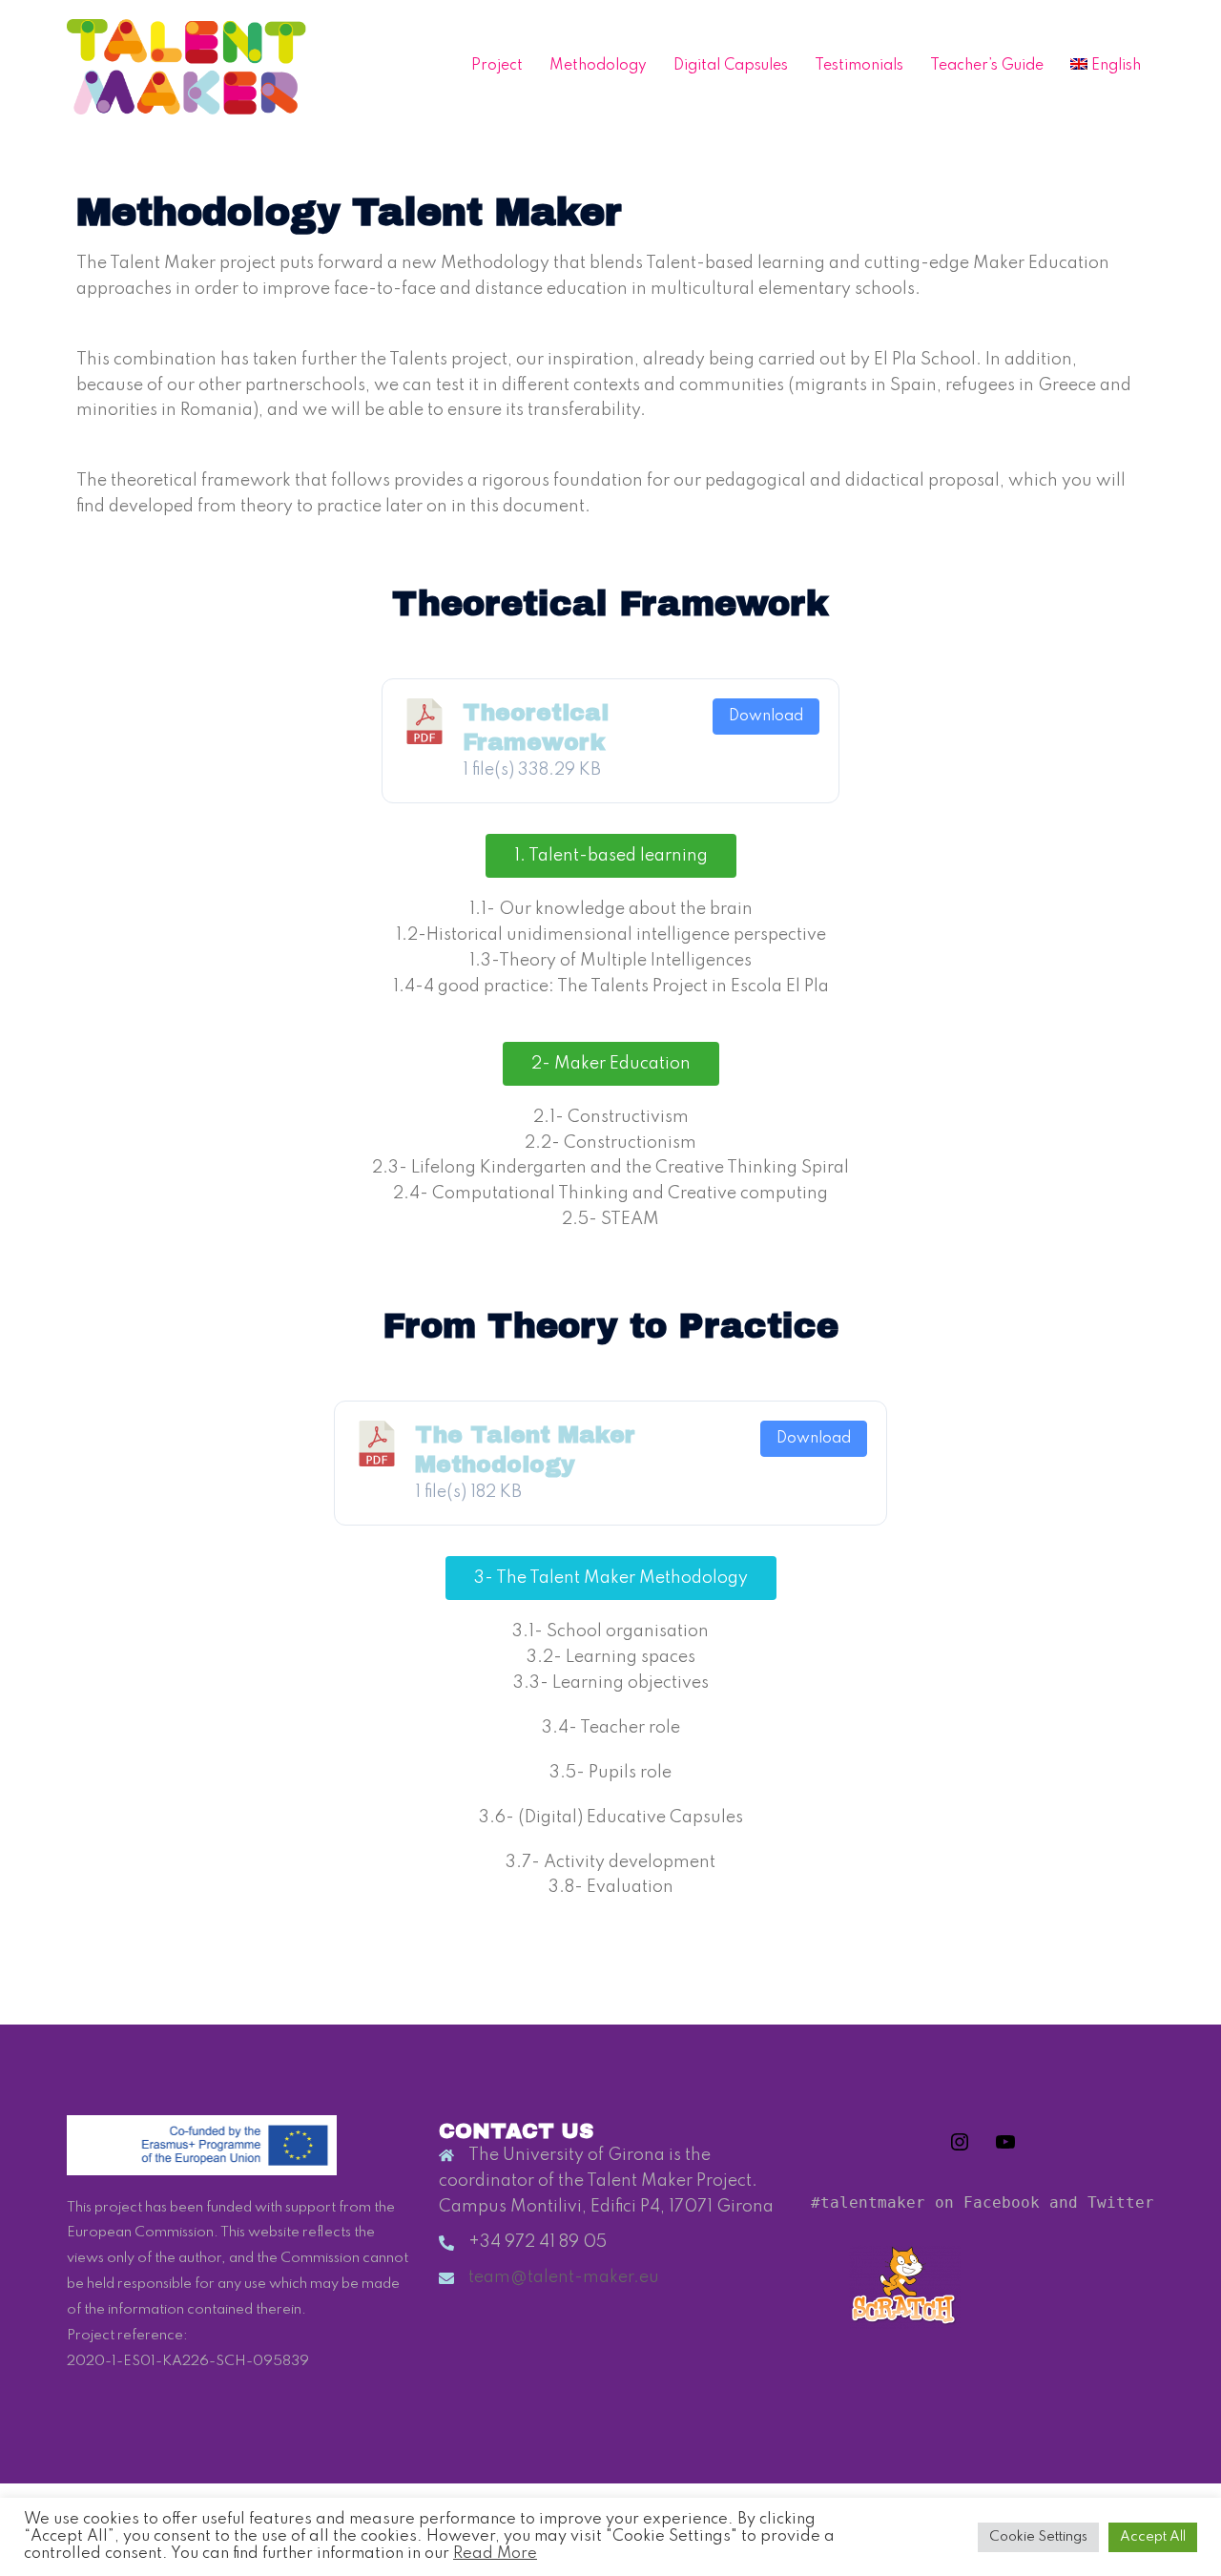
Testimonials (859, 66)
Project (497, 66)
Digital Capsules (731, 66)
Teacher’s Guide (987, 66)
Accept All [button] (1153, 2537)
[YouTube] (1005, 2149)
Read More (495, 2554)
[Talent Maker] (186, 66)
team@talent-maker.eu (564, 2277)
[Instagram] (960, 2149)
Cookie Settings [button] (1038, 2537)
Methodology (598, 66)
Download (766, 717)
